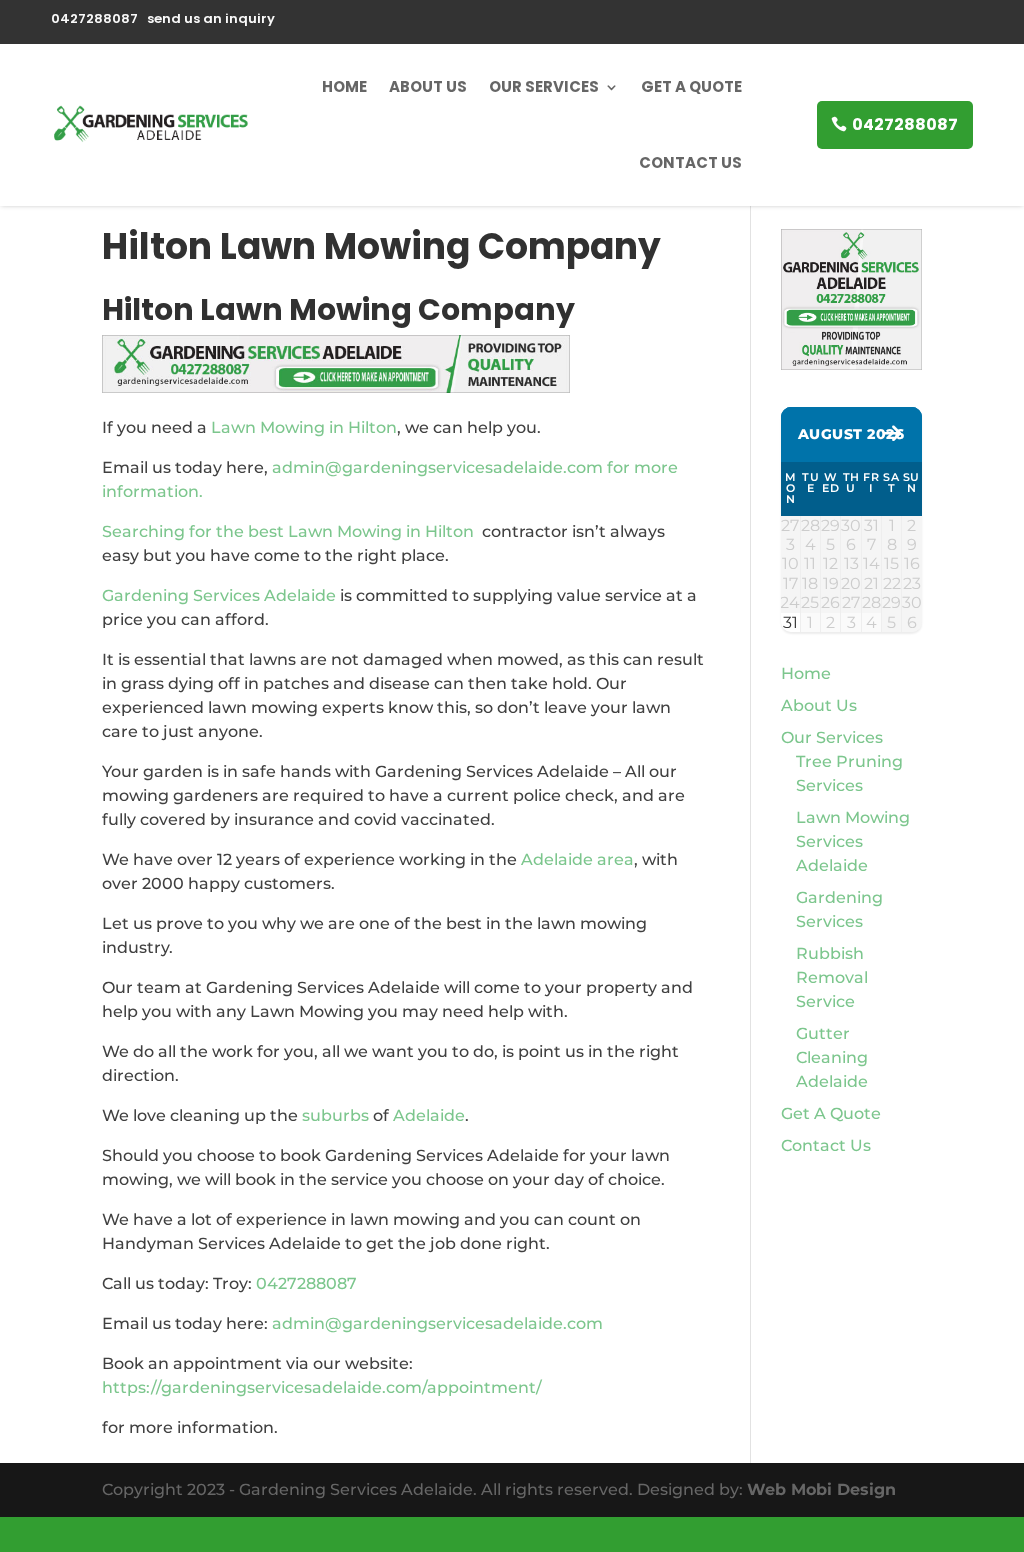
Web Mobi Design (821, 1489)
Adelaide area (577, 859)
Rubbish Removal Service (832, 977)
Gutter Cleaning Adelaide (832, 1057)
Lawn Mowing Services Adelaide (853, 841)
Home (344, 86)
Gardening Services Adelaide (219, 595)
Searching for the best (195, 531)
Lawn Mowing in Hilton (304, 427)
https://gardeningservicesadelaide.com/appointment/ (322, 1387)
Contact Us (690, 162)
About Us (428, 86)
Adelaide (429, 1115)
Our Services (544, 86)
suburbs (335, 1115)
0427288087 (905, 124)
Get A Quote (691, 86)
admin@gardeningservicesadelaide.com (437, 1323)
